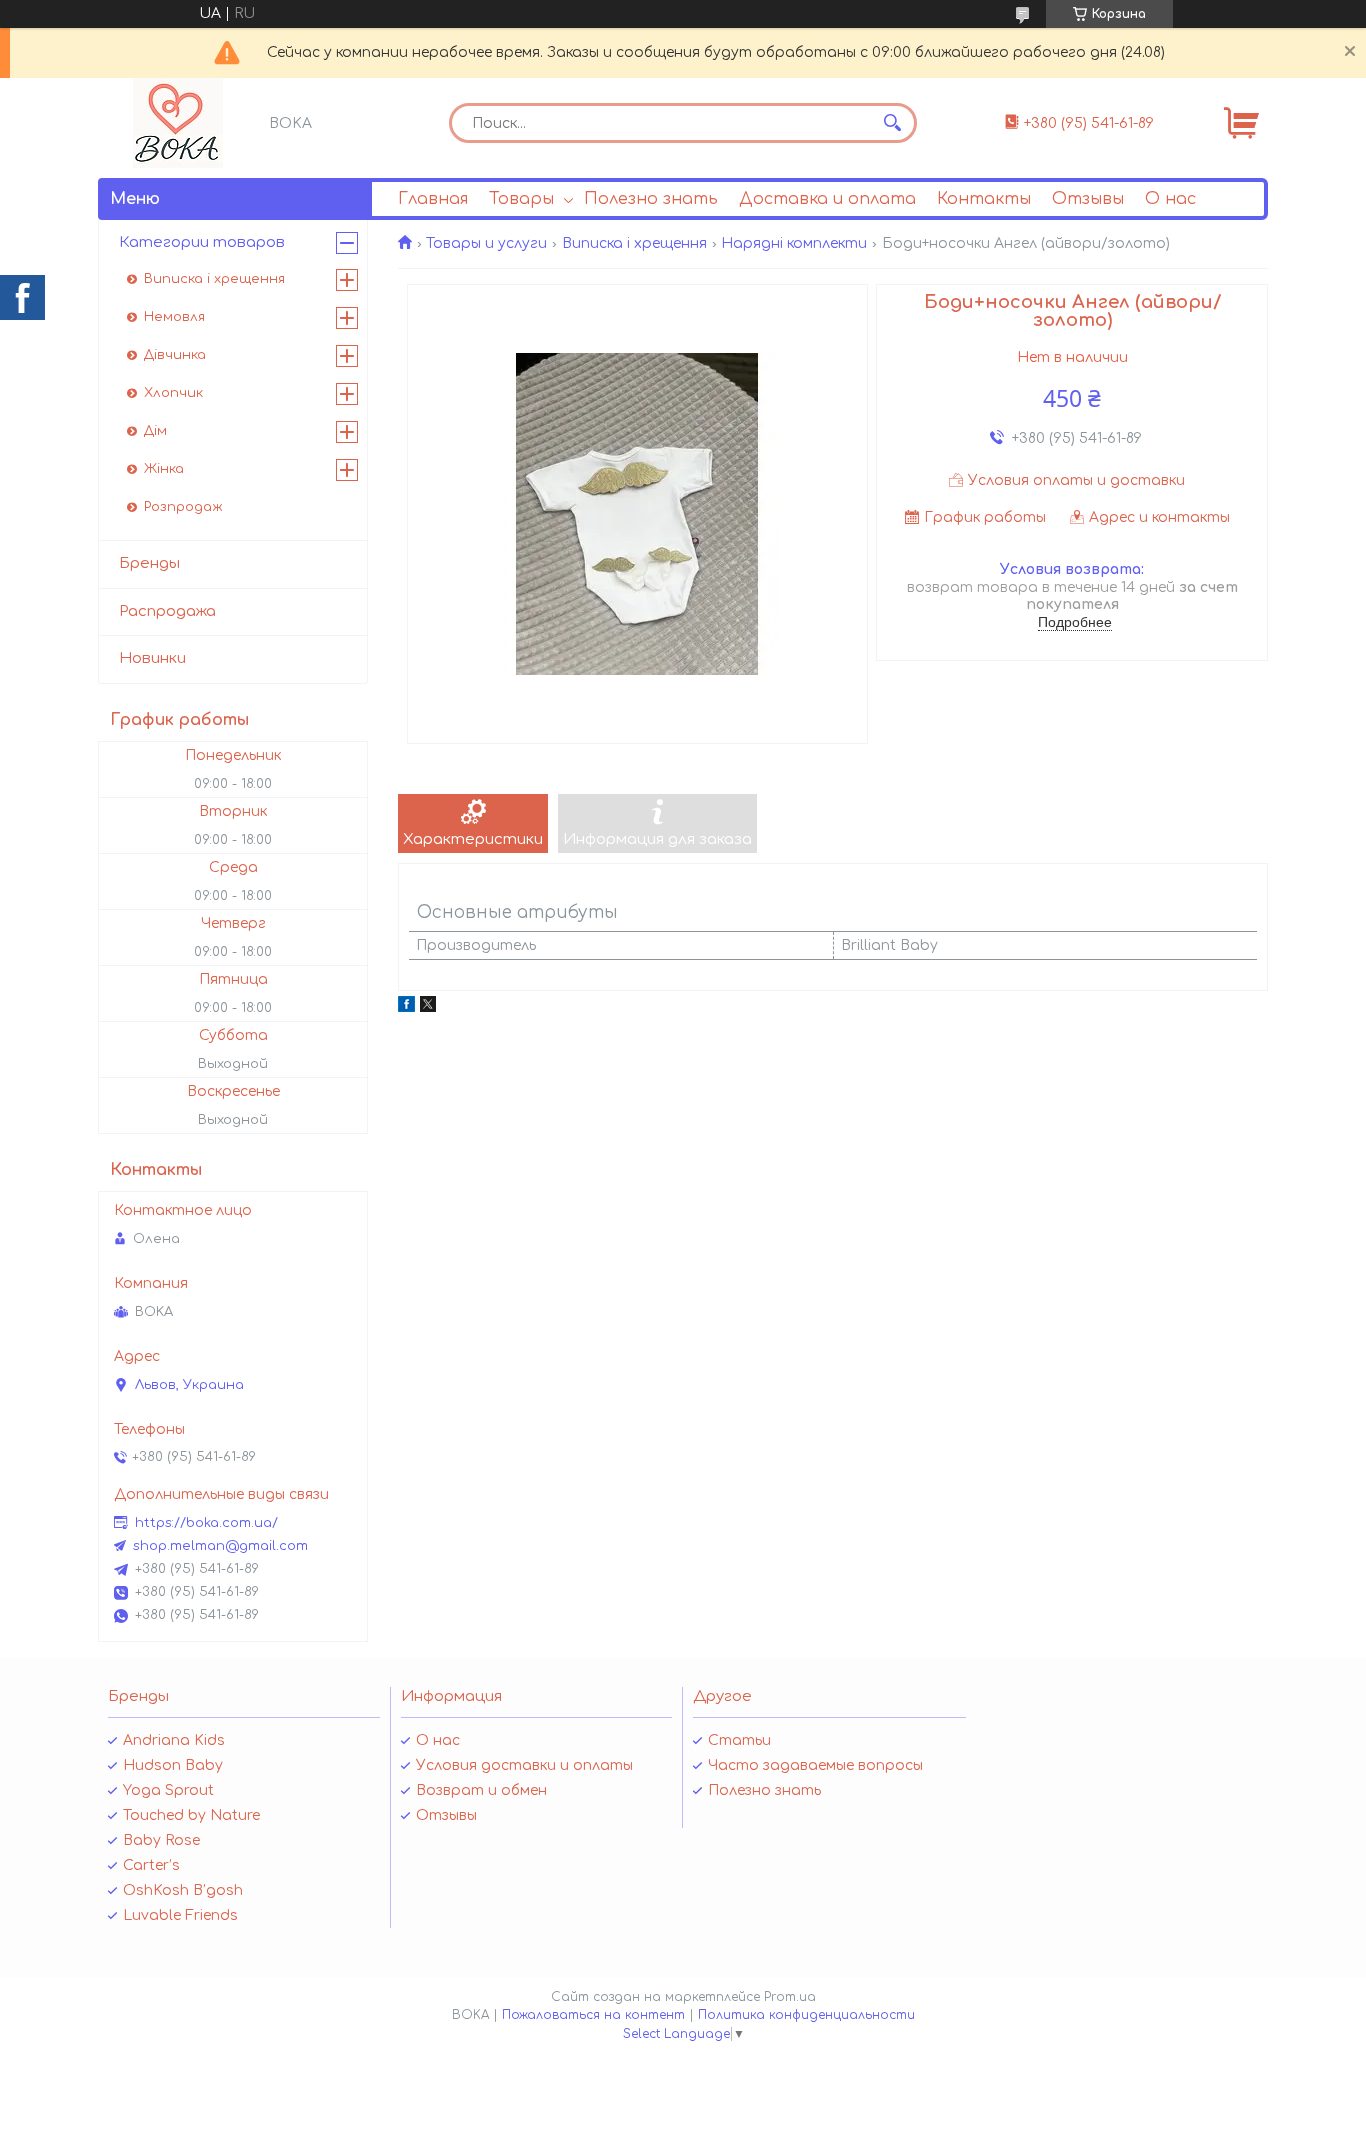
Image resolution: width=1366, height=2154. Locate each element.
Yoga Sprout (168, 1790)
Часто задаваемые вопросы (815, 1765)
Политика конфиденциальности (806, 2015)
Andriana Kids (174, 1740)
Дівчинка (175, 355)
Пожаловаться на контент (593, 2015)
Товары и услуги (486, 243)
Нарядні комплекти (794, 243)
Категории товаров (202, 242)
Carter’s (151, 1865)
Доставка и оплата (827, 199)
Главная (433, 199)
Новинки (152, 658)
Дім (155, 431)
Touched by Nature (191, 1815)
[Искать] (892, 123)
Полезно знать (651, 199)
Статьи (739, 1740)
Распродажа (167, 611)
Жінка (164, 469)
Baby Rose (161, 1840)
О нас (1170, 199)
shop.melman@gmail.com (220, 1546)
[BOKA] (178, 123)
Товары (521, 199)
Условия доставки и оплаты (524, 1765)
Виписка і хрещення (634, 243)
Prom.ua (790, 1997)
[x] (428, 1007)
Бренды (149, 563)
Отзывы (1088, 199)
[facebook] (406, 1007)
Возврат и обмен (481, 1790)
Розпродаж (183, 507)
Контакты (984, 199)
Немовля (174, 317)
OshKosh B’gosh (183, 1890)
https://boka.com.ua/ (206, 1523)
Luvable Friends (180, 1915)
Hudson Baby (173, 1765)
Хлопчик (173, 393)
